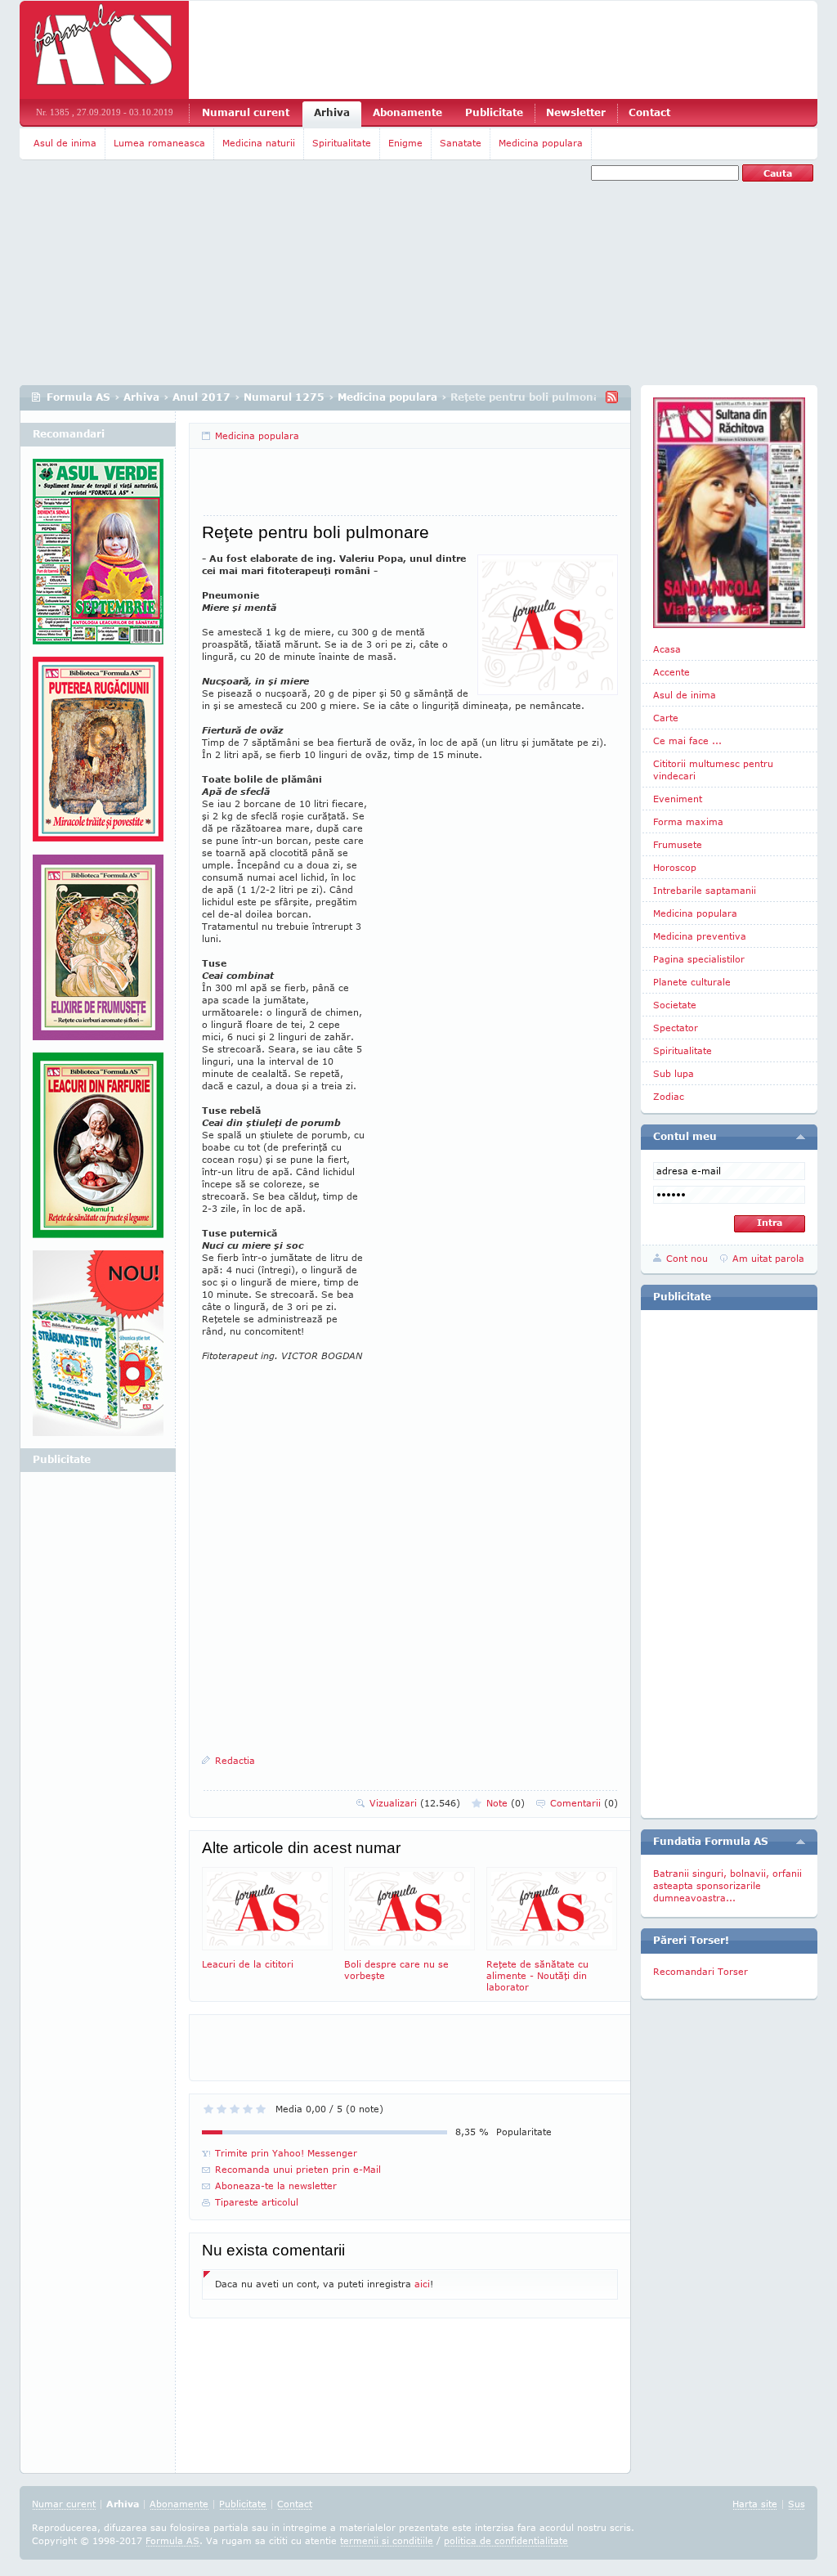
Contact (649, 112)
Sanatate (461, 143)
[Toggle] (801, 1137)
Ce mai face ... (687, 740)
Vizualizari (415, 1803)
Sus (797, 2504)
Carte (666, 718)
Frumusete (678, 844)
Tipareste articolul (257, 2202)
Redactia (235, 1760)
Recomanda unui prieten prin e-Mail (298, 2169)
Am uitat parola (768, 1258)
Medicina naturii (259, 143)
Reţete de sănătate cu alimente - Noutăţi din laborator (537, 1975)
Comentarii (584, 1803)
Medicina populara (541, 143)
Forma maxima (688, 821)
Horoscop (675, 867)
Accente (671, 672)
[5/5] (261, 2109)
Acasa (667, 649)
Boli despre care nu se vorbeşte (396, 1970)
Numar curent (64, 2504)
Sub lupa (674, 1073)
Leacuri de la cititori (248, 1964)
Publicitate (494, 112)
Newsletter (576, 112)
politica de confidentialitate (506, 2540)
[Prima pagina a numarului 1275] (729, 513)
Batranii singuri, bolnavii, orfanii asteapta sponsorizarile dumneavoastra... (727, 1885)
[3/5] (235, 2109)
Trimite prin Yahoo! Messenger (286, 2153)
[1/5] (208, 2109)
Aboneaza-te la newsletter (276, 2186)
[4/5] (248, 2109)
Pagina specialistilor (699, 959)
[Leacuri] (98, 756)
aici (422, 2284)
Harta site (755, 2504)
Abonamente (407, 112)
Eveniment (678, 799)
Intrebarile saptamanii (705, 890)
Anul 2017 (201, 397)
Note (506, 1803)
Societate (675, 1005)
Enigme (405, 143)
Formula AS (78, 397)
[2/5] (222, 2109)
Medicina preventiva (700, 936)
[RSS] (612, 397)
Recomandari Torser (700, 1971)
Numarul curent (246, 112)
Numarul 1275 (284, 397)
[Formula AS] (104, 50)
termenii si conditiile (387, 2540)
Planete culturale (692, 982)
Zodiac (669, 1096)
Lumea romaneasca (159, 143)
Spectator (676, 1028)
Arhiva (332, 112)
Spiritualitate (342, 143)
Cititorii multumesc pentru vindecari (713, 770)
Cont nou (687, 1258)
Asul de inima (65, 143)
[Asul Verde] (98, 558)
